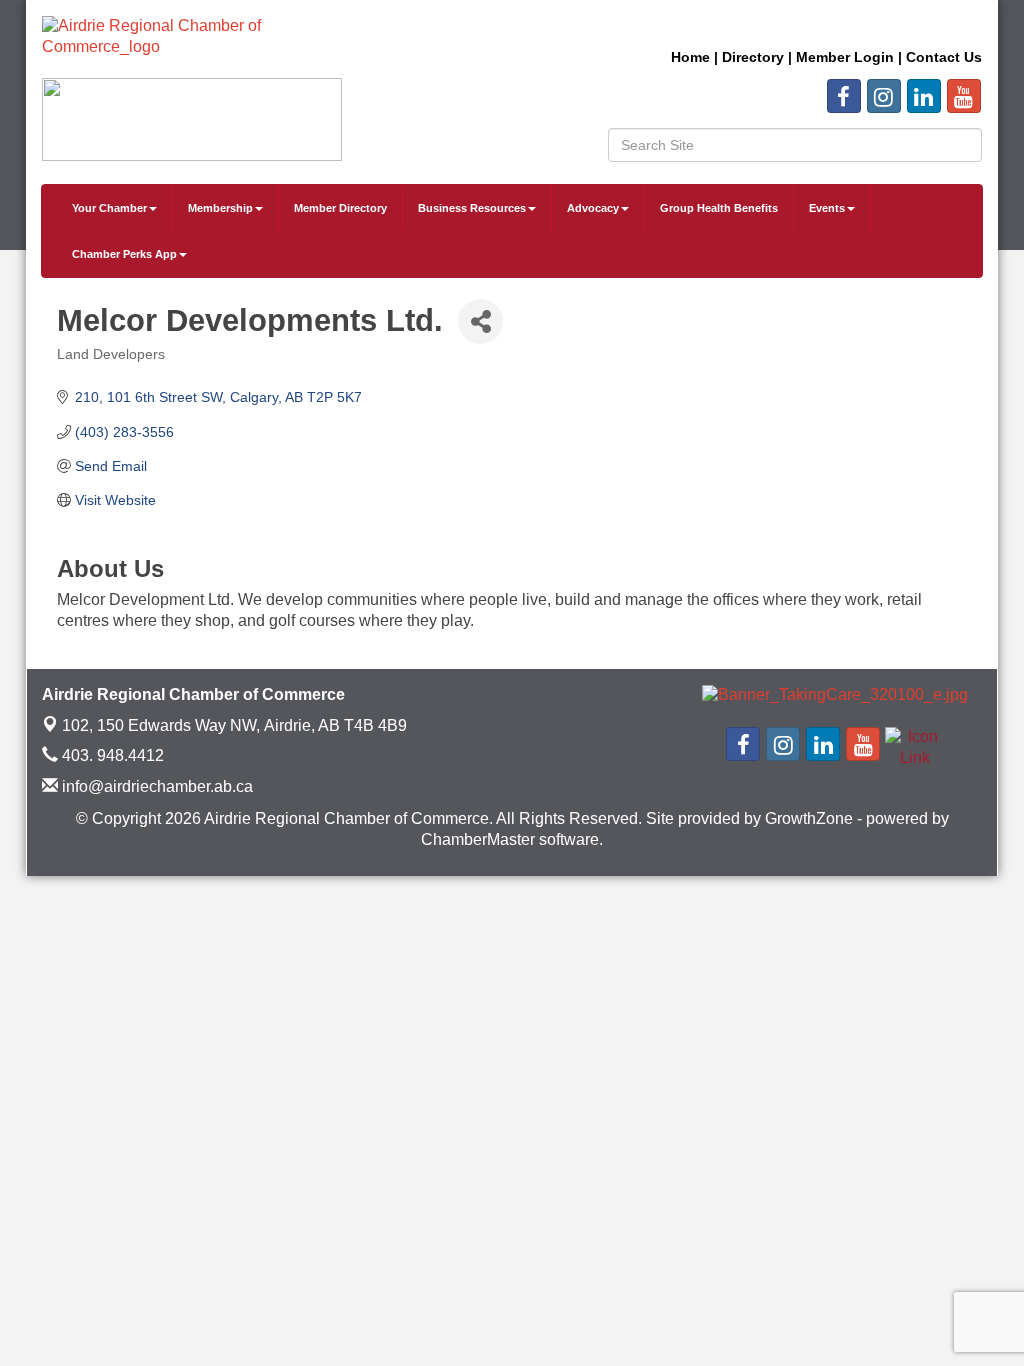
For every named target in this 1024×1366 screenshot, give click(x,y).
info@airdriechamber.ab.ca (155, 786)
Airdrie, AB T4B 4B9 (234, 725)
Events (827, 208)
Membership (220, 208)
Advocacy (593, 208)
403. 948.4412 (111, 755)
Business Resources (472, 208)
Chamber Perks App (124, 254)
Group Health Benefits (719, 208)
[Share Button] (480, 321)
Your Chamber (109, 208)
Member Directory (340, 208)
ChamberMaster (478, 839)
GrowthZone (809, 818)
